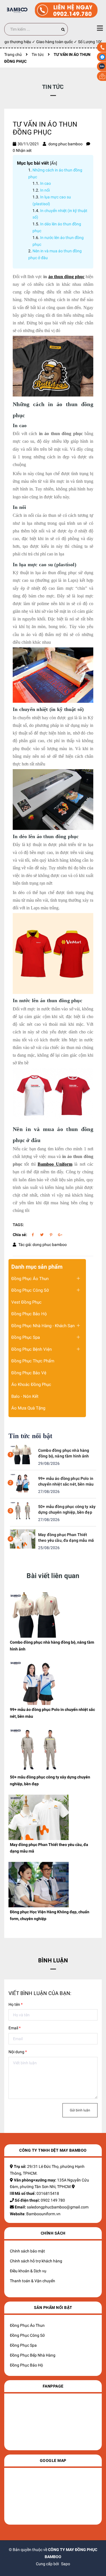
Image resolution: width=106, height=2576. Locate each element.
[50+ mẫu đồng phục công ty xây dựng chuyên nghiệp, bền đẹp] (23, 1511)
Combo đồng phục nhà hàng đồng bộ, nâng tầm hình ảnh (64, 1453)
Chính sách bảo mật (27, 2251)
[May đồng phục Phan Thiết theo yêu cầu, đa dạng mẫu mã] (23, 1539)
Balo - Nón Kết (25, 1396)
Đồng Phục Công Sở (30, 1290)
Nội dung (18, 2052)
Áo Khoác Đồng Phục (31, 1385)
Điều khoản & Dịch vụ (28, 2271)
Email (15, 2028)
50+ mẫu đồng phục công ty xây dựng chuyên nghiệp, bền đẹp (67, 1509)
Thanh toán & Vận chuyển (33, 2281)
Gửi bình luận (80, 2110)
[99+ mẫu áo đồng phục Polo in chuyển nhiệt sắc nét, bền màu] (23, 1482)
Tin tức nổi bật (31, 1436)
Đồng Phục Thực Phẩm (33, 1361)
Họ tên (16, 2004)
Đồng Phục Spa (26, 1337)
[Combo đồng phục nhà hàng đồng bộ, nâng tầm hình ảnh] (23, 1454)
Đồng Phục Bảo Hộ (29, 1314)
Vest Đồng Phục (26, 1302)
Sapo (66, 2564)
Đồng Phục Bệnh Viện (32, 1349)
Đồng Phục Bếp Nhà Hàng (33, 2355)
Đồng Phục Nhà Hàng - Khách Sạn (43, 1326)
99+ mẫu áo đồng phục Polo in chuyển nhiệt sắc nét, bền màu (66, 1481)
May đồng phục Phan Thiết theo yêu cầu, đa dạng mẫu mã (66, 1537)
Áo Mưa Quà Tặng (28, 1408)
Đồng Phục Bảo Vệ (29, 1373)
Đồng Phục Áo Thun (30, 1279)
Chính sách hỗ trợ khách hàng (36, 2261)
